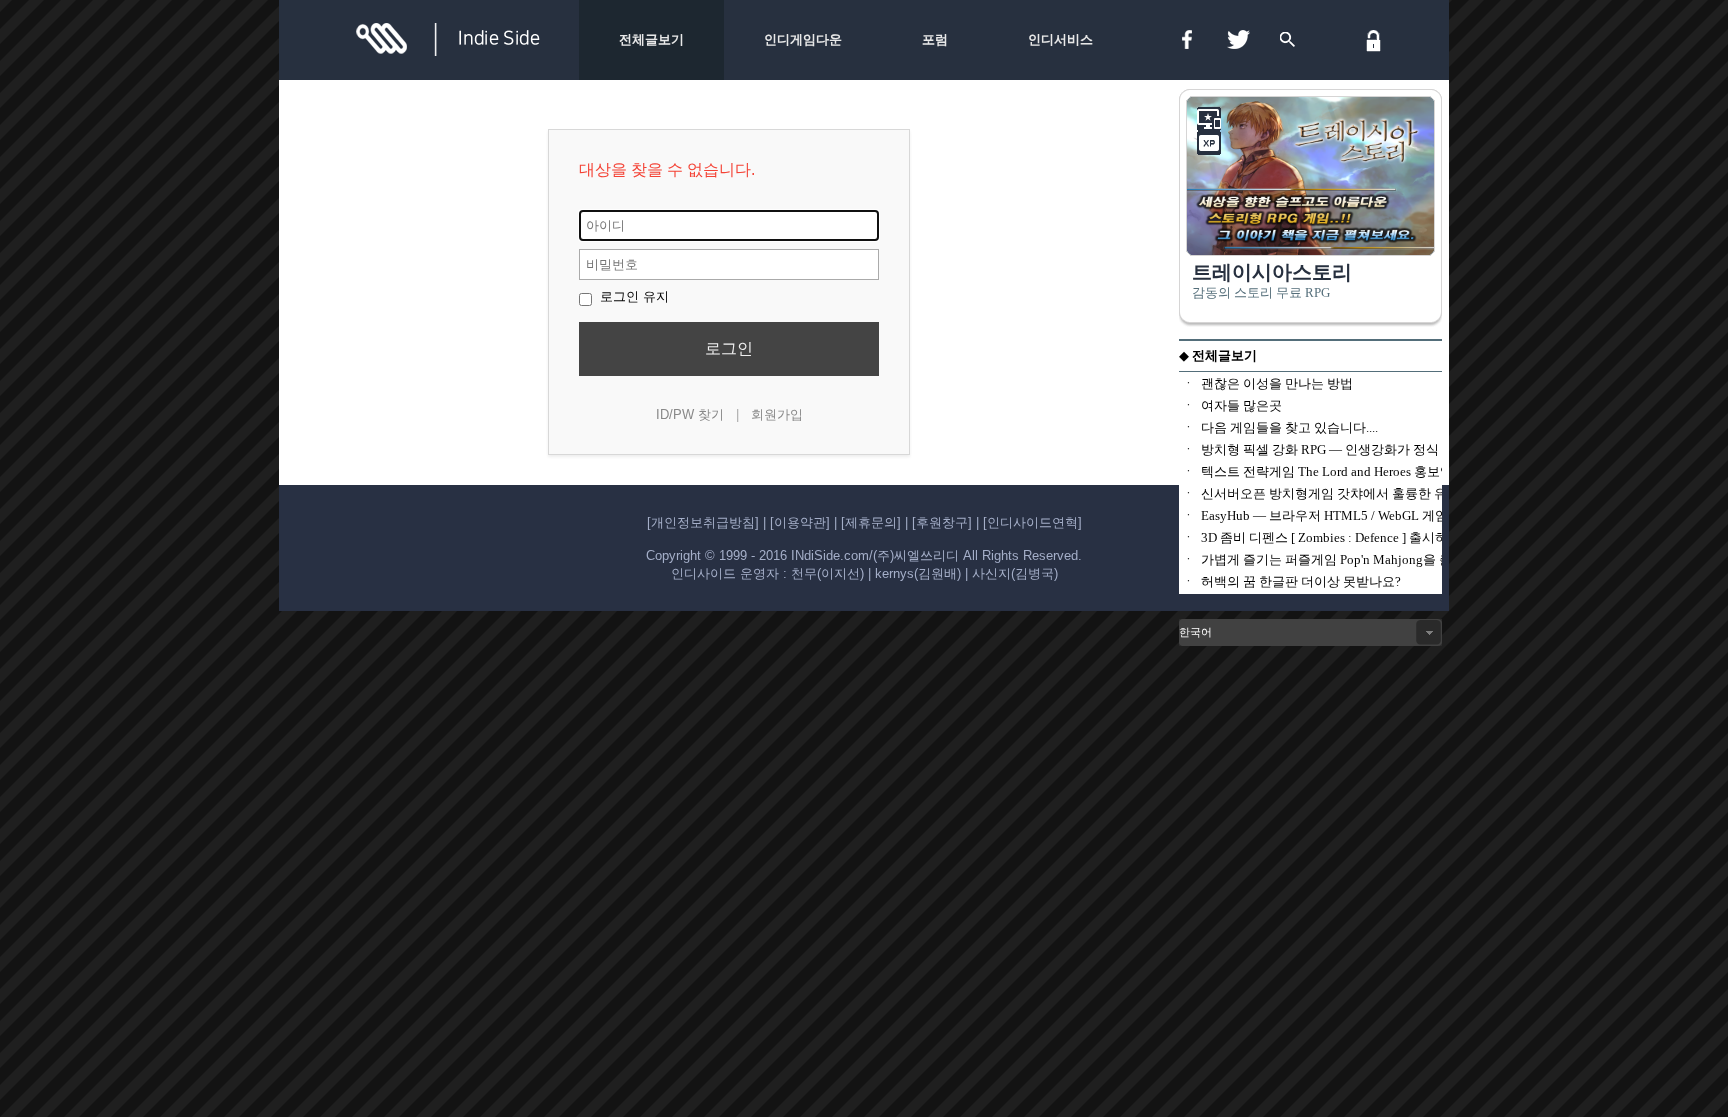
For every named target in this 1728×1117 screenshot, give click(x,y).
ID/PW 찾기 (690, 414)
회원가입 (777, 414)
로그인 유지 (632, 296)
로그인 (729, 348)
